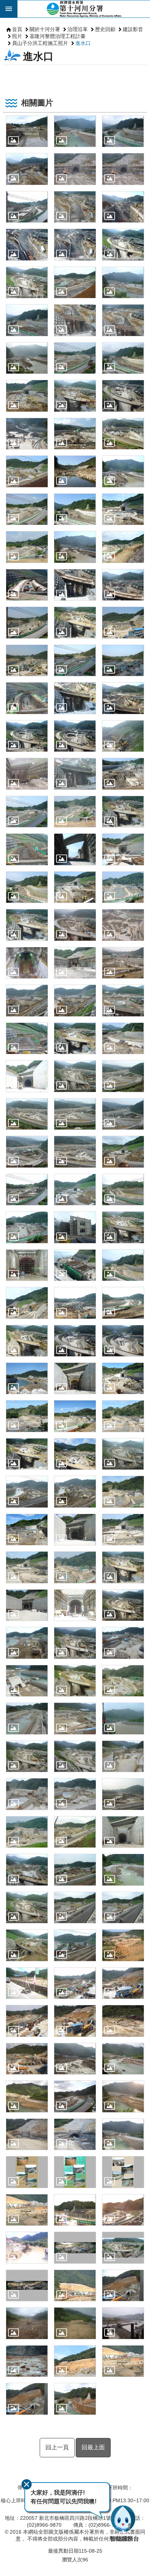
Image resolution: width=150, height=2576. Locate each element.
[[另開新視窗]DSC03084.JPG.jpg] (27, 1114)
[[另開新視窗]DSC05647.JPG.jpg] (123, 1870)
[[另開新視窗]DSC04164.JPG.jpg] (27, 1643)
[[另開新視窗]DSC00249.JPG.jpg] (75, 169)
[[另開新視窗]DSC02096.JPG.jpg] (27, 471)
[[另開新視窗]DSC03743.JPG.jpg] (123, 1454)
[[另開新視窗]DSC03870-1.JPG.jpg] (75, 1530)
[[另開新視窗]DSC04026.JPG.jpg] (27, 1567)
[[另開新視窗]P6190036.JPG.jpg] (27, 2021)
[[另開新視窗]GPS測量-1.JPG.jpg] (27, 1983)
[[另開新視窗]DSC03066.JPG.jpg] (75, 1076)
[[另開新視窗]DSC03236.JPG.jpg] (123, 1265)
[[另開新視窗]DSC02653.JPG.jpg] (75, 1038)
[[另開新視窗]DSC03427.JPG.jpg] (27, 1378)
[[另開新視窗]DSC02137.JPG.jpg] (75, 471)
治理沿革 (78, 29)
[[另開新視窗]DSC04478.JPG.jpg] (27, 1718)
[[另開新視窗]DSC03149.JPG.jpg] (75, 1227)
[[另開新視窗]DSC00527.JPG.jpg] (123, 207)
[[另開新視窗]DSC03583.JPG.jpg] (27, 1454)
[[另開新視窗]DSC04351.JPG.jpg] (27, 1681)
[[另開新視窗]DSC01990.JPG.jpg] (27, 396)
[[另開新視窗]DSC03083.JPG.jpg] (123, 1076)
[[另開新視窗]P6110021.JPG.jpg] (75, 1983)
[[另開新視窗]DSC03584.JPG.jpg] (75, 1454)
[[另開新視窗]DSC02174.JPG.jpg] (123, 622)
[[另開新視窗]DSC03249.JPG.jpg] (123, 1303)
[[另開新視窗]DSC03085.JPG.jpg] (75, 1114)
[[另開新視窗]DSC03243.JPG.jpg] (75, 1303)
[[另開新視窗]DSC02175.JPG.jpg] (27, 660)
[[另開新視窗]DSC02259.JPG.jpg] (27, 736)
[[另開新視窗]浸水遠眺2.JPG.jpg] (27, 2210)
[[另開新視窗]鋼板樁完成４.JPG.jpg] (75, 2399)
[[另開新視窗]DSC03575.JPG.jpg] (123, 1416)
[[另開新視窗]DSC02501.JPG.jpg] (27, 887)
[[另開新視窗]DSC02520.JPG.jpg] (27, 925)
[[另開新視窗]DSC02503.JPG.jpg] (75, 887)
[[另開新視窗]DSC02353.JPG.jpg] (123, 812)
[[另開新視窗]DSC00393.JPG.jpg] (75, 207)
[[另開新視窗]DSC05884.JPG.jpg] (123, 1908)
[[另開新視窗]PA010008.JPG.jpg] (75, 2059)
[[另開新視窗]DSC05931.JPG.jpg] (75, 1945)
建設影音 (133, 29)
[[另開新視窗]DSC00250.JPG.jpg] (123, 169)
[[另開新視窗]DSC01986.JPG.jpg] (27, 358)
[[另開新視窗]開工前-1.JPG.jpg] (27, 2323)
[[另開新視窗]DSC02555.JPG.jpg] (27, 1000)
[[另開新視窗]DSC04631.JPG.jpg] (75, 1794)
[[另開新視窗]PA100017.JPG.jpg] (27, 2096)
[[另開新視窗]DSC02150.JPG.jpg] (27, 547)
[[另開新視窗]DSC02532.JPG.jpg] (123, 925)
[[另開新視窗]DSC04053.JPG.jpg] (75, 1605)
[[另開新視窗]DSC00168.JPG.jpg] (75, 131)
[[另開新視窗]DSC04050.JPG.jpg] (27, 1605)
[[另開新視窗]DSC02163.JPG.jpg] (123, 585)
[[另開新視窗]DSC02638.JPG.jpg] (123, 1000)
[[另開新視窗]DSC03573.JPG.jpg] (27, 1416)
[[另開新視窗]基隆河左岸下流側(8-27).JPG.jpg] (123, 2210)
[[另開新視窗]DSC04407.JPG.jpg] (123, 1681)
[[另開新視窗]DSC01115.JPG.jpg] (27, 282)
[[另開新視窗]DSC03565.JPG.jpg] (123, 1378)
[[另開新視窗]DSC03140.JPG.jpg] (123, 1190)
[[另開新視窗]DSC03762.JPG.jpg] (75, 1492)
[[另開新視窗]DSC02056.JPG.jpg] (123, 396)
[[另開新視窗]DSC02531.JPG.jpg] (75, 925)
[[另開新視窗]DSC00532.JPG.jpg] (75, 244)
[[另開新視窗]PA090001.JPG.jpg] (123, 2059)
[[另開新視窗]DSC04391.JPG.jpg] (75, 1681)
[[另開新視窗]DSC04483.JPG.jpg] (75, 1718)
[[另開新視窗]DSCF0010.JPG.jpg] (123, 1945)
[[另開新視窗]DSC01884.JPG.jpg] (123, 320)
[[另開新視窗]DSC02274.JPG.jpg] (27, 774)
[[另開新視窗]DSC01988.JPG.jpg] (123, 358)
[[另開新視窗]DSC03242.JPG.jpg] (27, 1303)
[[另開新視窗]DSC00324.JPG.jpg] (27, 207)
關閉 (27, 2484)
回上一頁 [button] (57, 2447)
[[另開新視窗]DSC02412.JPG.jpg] (27, 849)
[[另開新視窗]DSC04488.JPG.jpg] (123, 1718)
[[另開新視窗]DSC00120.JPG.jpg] (27, 131)
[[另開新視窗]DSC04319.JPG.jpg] (123, 1643)
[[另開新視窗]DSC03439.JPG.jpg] (75, 1378)
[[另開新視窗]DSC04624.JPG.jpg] (123, 1756)
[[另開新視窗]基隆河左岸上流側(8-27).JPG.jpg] (75, 2210)
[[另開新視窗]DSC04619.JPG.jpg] (75, 1756)
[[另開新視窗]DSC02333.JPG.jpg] (75, 812)
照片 (17, 36)
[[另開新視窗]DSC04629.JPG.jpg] (27, 1794)
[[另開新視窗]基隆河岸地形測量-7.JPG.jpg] (27, 2248)
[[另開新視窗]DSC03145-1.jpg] (27, 1227)
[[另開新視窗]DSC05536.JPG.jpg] (75, 1870)
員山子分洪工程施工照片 (40, 43)
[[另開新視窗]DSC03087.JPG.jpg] (27, 1152)
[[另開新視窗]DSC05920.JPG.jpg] (27, 1945)
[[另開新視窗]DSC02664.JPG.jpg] (123, 1038)
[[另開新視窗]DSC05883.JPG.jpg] (75, 1908)
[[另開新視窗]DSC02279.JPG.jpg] (123, 774)
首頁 (17, 29)
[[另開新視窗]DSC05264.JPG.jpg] (27, 1832)
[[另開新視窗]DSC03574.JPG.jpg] (75, 1416)
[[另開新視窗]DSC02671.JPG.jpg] (27, 1076)
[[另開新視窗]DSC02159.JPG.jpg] (27, 585)
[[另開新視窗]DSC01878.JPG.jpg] (27, 320)
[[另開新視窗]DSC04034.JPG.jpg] (75, 1567)
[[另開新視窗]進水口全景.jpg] (27, 2285)
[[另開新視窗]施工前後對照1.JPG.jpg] (27, 2172)
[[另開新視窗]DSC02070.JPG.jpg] (75, 434)
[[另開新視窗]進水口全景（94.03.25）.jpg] (123, 2248)
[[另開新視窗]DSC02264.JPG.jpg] (75, 736)
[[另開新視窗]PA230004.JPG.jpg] (123, 2096)
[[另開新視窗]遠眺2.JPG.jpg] (123, 2361)
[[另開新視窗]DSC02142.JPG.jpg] (123, 471)
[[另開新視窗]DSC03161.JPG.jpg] (27, 1265)
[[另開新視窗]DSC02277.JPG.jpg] (75, 774)
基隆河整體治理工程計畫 (58, 36)
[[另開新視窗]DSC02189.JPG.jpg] (75, 660)
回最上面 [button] (93, 2447)
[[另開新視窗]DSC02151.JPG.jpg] (75, 547)
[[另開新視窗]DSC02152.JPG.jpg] (123, 547)
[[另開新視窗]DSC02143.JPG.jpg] (27, 509)
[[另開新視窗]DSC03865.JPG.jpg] (123, 1492)
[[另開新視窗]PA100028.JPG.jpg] (75, 2096)
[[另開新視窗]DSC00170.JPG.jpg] (123, 131)
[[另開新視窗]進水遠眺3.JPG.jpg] (75, 2285)
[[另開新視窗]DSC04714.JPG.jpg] (123, 1794)
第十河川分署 (84, 9)
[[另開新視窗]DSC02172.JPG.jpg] (75, 622)
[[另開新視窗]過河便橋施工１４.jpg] (27, 2361)
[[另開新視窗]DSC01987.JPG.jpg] (75, 358)
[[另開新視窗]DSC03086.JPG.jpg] (123, 1114)
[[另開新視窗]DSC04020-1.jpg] (123, 1530)
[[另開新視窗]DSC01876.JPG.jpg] (123, 282)
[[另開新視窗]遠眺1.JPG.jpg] (75, 2361)
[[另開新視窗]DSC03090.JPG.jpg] (75, 1152)
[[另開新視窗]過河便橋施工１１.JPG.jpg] (123, 2323)
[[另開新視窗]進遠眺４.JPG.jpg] (123, 2285)
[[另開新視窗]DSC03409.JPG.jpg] (123, 1341)
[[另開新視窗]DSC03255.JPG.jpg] (27, 1341)
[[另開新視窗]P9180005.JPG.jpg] (27, 2059)
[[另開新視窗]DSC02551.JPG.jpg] (123, 963)
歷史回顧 (105, 29)
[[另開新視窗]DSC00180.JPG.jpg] (27, 169)
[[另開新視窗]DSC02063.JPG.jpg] (27, 434)
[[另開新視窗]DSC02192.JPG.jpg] (123, 660)
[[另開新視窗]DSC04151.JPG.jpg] (123, 1605)
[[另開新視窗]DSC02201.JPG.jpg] (27, 698)
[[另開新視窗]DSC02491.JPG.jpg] (75, 849)
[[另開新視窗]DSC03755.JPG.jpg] (27, 1492)
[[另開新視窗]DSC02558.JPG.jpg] (75, 1000)
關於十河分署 (45, 29)
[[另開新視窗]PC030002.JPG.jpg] (123, 2134)
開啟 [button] (9, 9)
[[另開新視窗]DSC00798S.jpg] (123, 244)
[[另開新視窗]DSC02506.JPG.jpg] (123, 887)
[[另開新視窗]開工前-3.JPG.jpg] (75, 2323)
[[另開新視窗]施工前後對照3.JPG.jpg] (123, 2172)
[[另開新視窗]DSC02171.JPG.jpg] (27, 622)
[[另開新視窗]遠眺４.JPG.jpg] (27, 2399)
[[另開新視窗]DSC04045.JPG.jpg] (123, 1567)
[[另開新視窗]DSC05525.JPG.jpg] (27, 1870)
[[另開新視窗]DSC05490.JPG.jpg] (123, 1832)
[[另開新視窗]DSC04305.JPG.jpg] (75, 1643)
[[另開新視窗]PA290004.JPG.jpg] (75, 2134)
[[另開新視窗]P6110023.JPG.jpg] (123, 1983)
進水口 (83, 43)
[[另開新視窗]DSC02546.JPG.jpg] (75, 963)
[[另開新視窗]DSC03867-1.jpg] (27, 1530)
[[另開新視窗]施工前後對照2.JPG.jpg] (75, 2172)
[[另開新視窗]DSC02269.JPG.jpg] (123, 736)
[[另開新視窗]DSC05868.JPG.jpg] (27, 1908)
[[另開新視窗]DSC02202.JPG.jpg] (75, 698)
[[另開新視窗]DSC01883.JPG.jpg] (75, 320)
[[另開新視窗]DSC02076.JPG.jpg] (123, 434)
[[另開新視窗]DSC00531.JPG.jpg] (27, 244)
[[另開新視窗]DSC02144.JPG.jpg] (75, 509)
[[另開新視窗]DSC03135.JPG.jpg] (123, 1152)
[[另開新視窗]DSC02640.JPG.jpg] (27, 1038)
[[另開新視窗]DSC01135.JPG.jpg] (75, 282)
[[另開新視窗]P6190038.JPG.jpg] (75, 2021)
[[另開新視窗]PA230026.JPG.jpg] (27, 2134)
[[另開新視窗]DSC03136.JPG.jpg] (27, 1190)
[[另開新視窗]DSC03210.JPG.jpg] (75, 1265)
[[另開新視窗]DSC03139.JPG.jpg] (75, 1190)
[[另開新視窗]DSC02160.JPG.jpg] (75, 585)
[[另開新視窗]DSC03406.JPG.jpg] (75, 1341)
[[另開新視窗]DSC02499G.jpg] (123, 849)
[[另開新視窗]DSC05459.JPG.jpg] (75, 1832)
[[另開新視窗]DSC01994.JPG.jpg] (75, 396)
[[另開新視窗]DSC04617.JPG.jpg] (27, 1756)
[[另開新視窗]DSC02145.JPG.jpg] (123, 509)
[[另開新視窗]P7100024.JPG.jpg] (123, 2021)
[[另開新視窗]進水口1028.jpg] (75, 2248)
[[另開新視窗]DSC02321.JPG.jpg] (27, 812)
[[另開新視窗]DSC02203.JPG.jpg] (123, 698)
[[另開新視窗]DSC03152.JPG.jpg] (123, 1227)
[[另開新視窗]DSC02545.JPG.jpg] (27, 963)
